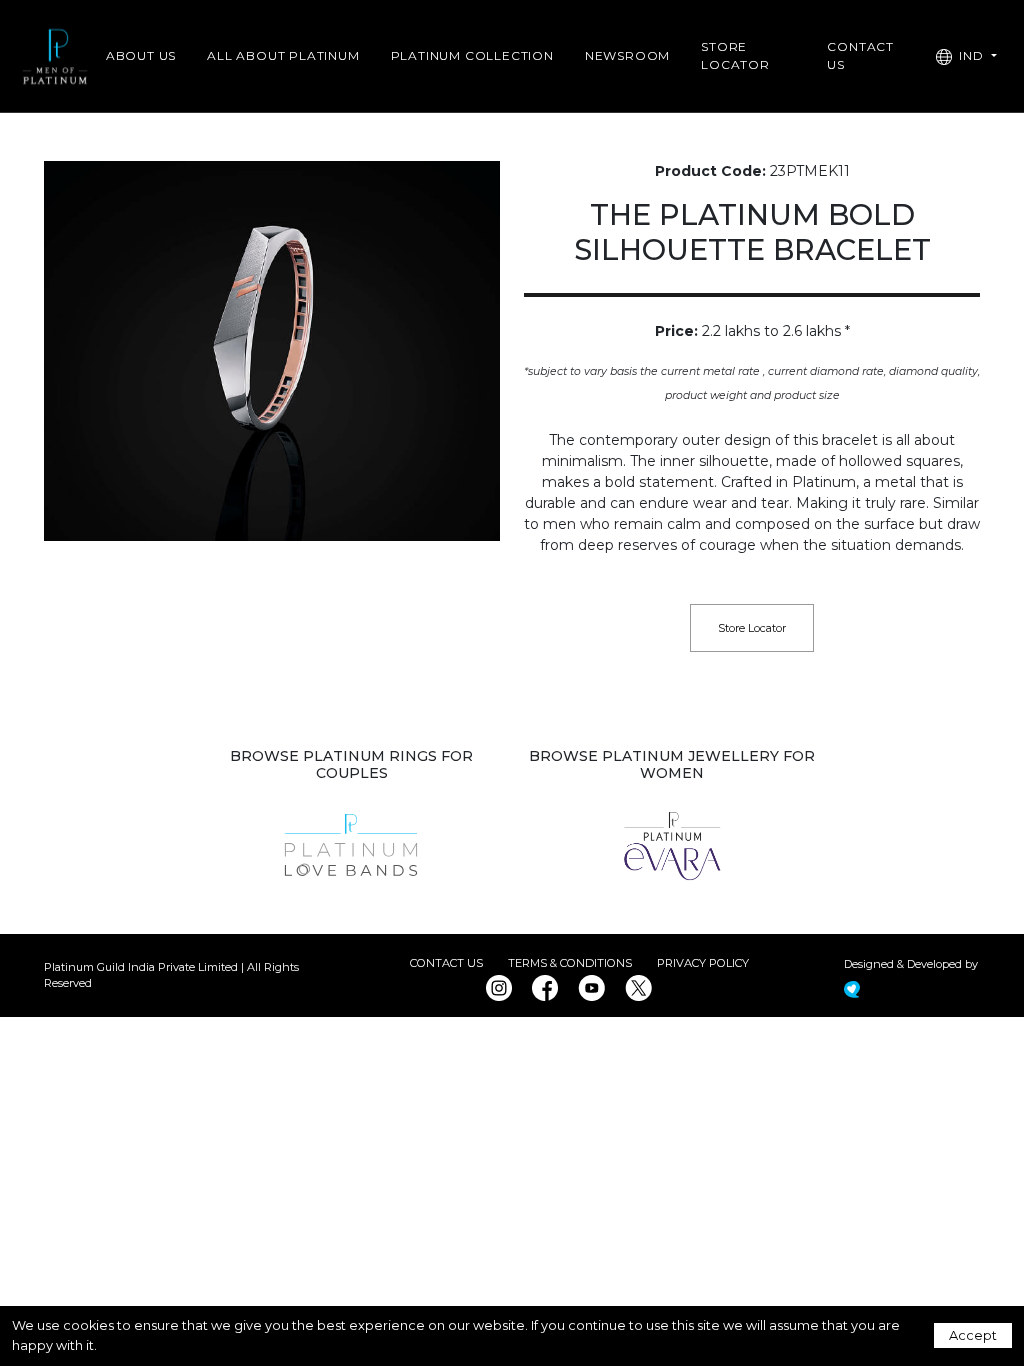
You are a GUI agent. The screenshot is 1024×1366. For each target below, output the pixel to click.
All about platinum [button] (283, 55)
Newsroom (627, 55)
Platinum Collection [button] (472, 55)
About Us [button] (141, 55)
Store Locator (735, 55)
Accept (973, 1335)
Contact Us (446, 963)
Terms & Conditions (570, 963)
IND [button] (972, 55)
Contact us (860, 55)
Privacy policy (703, 963)
